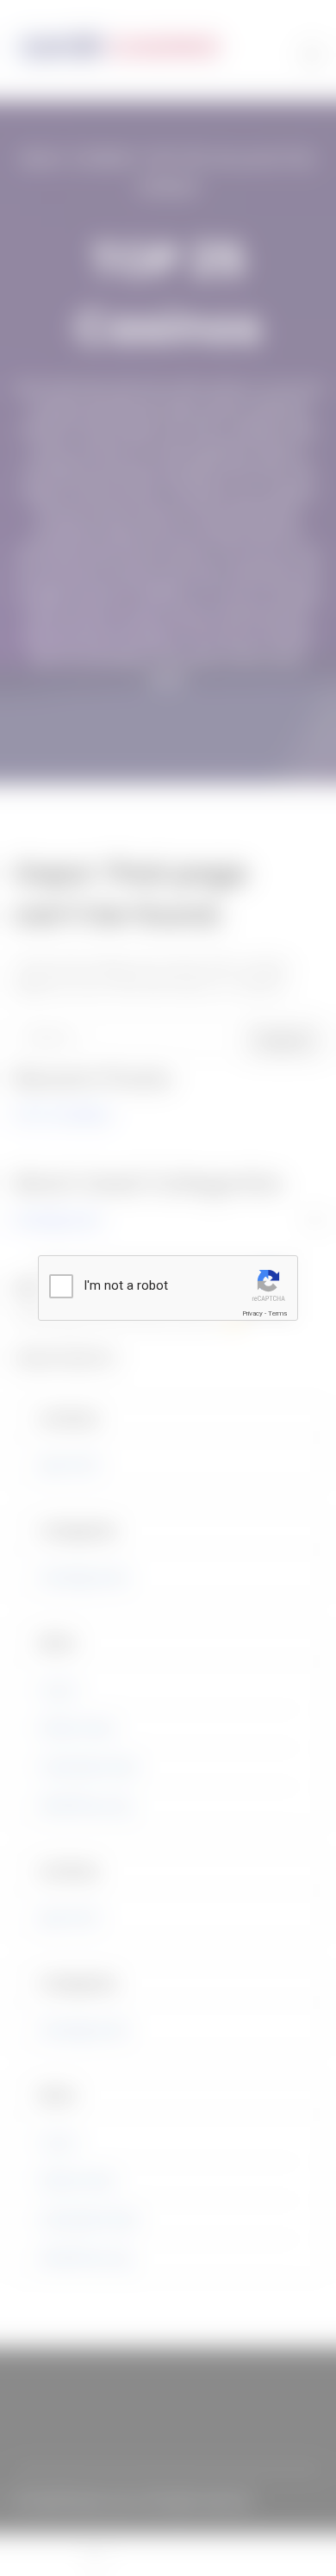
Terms (277, 1313)
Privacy (252, 1313)
